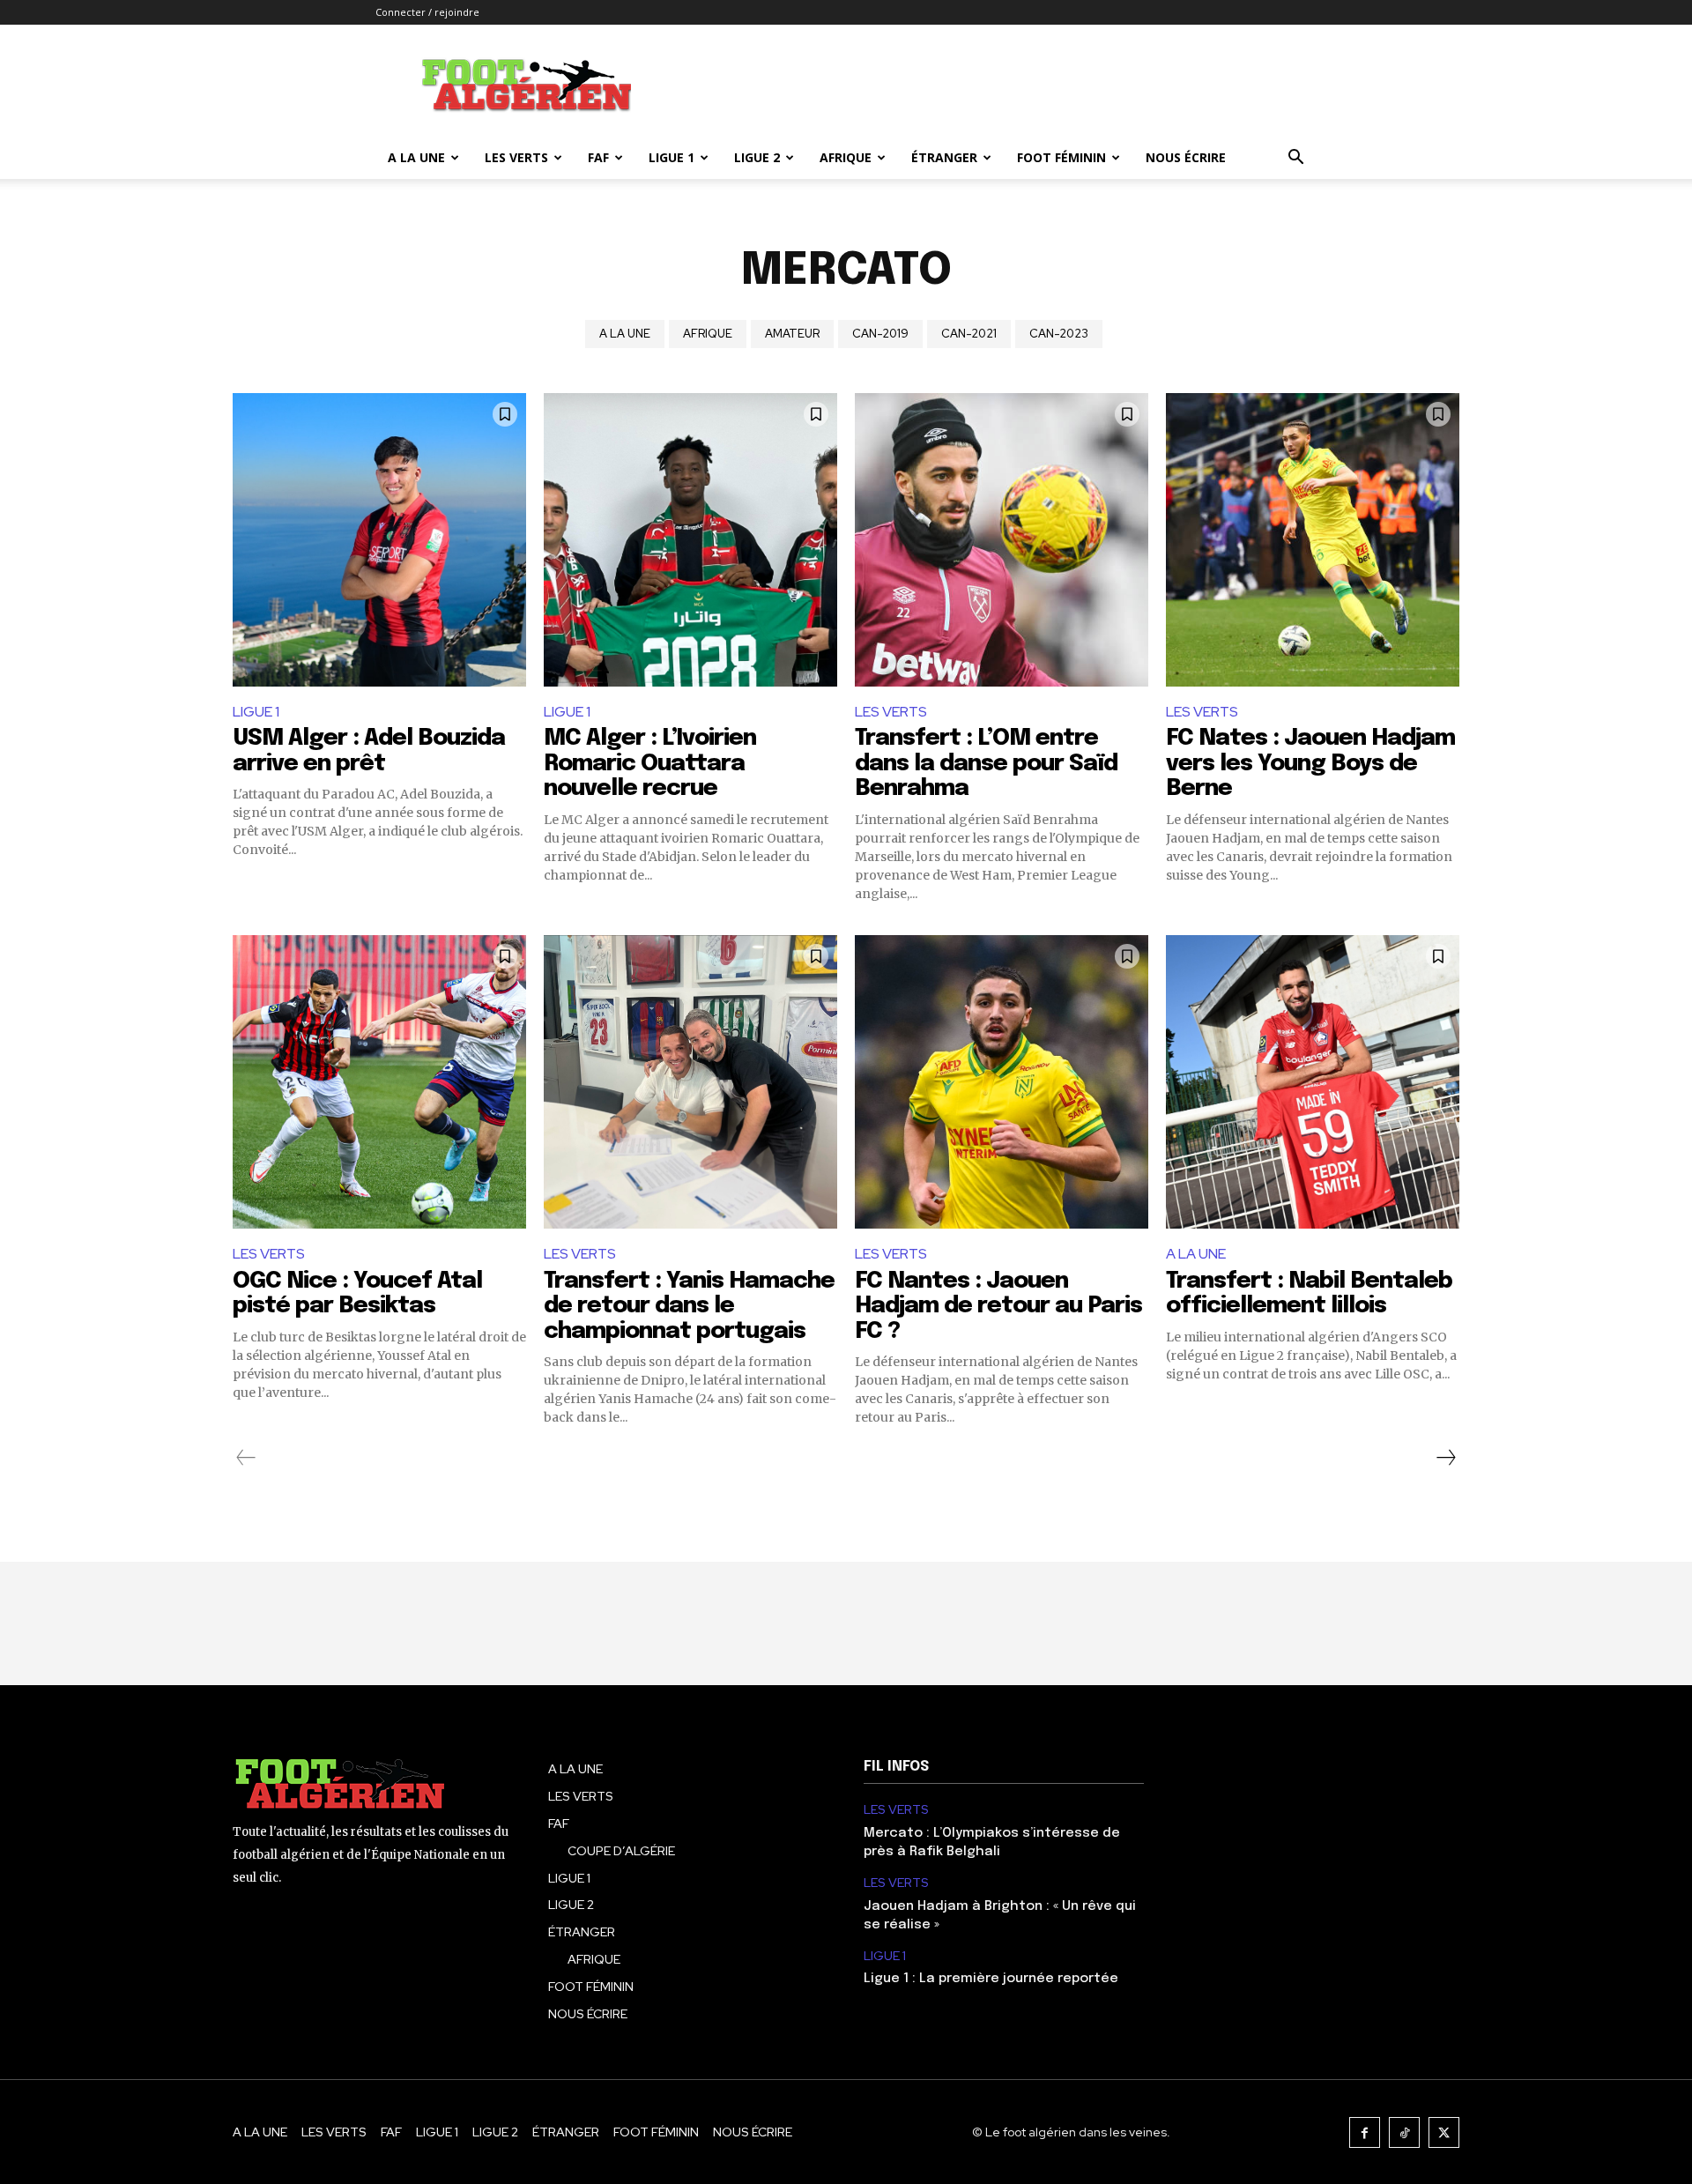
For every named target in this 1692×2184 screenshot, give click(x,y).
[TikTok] (1404, 2132)
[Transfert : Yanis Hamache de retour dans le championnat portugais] (690, 1082)
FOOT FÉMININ (1061, 157)
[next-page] (1445, 1458)
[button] (1295, 159)
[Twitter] (1444, 2132)
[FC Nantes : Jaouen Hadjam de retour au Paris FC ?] (1002, 1082)
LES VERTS (516, 157)
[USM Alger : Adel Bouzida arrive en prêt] (379, 540)
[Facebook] (1365, 2132)
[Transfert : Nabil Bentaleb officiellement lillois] (1313, 1082)
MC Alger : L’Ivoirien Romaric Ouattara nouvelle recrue (650, 763)
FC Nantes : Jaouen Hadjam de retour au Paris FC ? (998, 1306)
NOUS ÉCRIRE (1186, 157)
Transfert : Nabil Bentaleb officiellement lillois (1309, 1294)
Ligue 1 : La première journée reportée (991, 1979)
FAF (598, 157)
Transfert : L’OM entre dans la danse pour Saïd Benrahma (986, 763)
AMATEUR (792, 334)
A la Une (416, 157)
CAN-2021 (969, 334)
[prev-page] (246, 1458)
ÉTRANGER (944, 157)
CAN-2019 (880, 334)
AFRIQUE (846, 157)
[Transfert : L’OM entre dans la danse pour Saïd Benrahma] (1002, 540)
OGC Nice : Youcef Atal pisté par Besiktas (357, 1294)
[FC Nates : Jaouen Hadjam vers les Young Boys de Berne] (1313, 540)
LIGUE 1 (672, 157)
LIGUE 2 (757, 157)
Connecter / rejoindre (427, 12)
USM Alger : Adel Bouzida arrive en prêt (369, 751)
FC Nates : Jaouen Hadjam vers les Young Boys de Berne (1310, 763)
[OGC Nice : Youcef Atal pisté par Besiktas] (379, 1082)
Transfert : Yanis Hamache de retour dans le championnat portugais (689, 1306)
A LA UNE (625, 334)
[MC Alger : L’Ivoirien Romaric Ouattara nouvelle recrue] (690, 540)
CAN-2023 (1059, 334)
